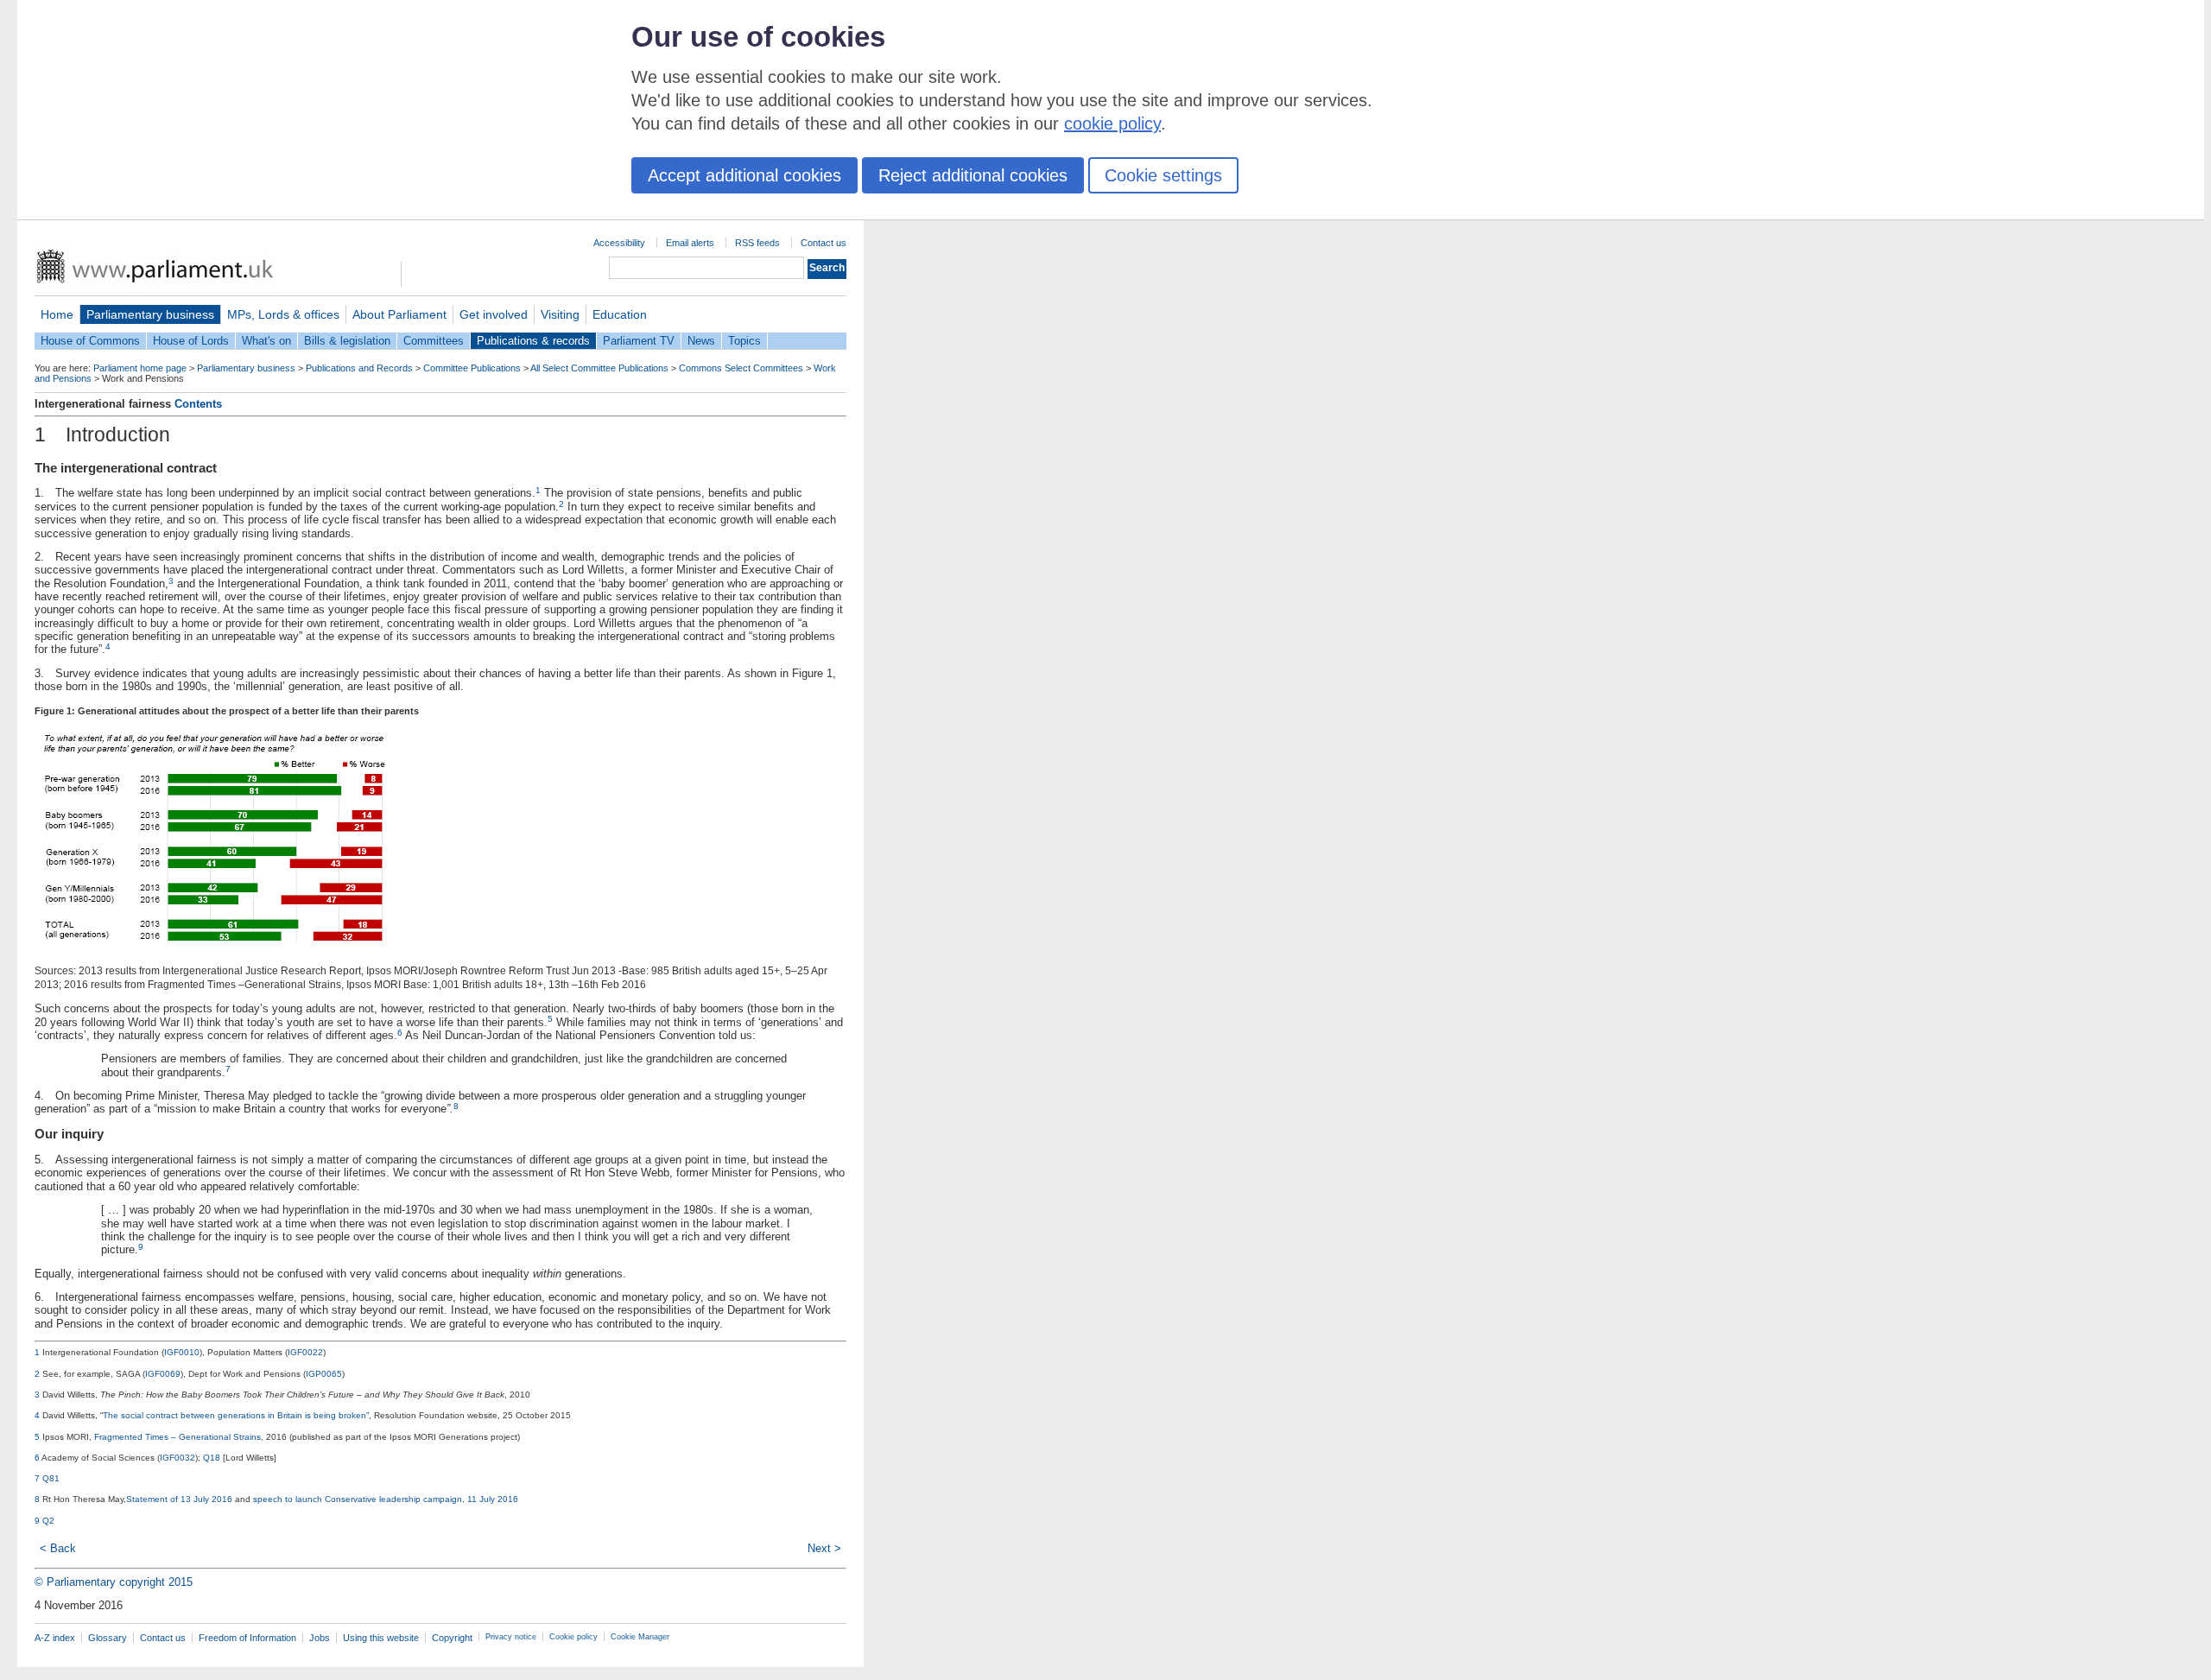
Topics (744, 341)
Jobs (320, 1638)
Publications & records (533, 341)
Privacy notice (511, 1637)
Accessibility (619, 243)
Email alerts (690, 243)
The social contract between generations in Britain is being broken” (236, 1415)
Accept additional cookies (744, 175)
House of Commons (90, 341)
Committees (434, 341)
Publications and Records (359, 368)
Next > (824, 1548)
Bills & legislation (347, 341)
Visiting (560, 314)
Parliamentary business (150, 314)
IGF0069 (163, 1374)
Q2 (48, 1521)
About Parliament (399, 314)
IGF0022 (305, 1352)
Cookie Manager (640, 1637)
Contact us (824, 243)
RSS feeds (757, 243)
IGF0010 (182, 1352)
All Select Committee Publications (599, 368)
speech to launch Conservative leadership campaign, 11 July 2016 (386, 1499)
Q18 (212, 1458)
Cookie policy (573, 1637)
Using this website (381, 1638)
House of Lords (191, 341)
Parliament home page (140, 368)
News (701, 341)
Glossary (108, 1638)
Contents (198, 404)
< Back (58, 1548)
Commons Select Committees (741, 368)
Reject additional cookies (973, 175)
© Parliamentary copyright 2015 (114, 1582)
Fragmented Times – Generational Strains (177, 1437)
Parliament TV (639, 341)
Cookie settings (1163, 175)
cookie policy (1112, 124)
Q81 (51, 1478)
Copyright (452, 1638)
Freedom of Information (247, 1638)
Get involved (494, 314)
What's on (266, 341)
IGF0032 (177, 1458)
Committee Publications (472, 368)
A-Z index (55, 1638)
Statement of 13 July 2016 (179, 1499)
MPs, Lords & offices (283, 314)
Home (57, 314)
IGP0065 (324, 1374)
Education (620, 314)
